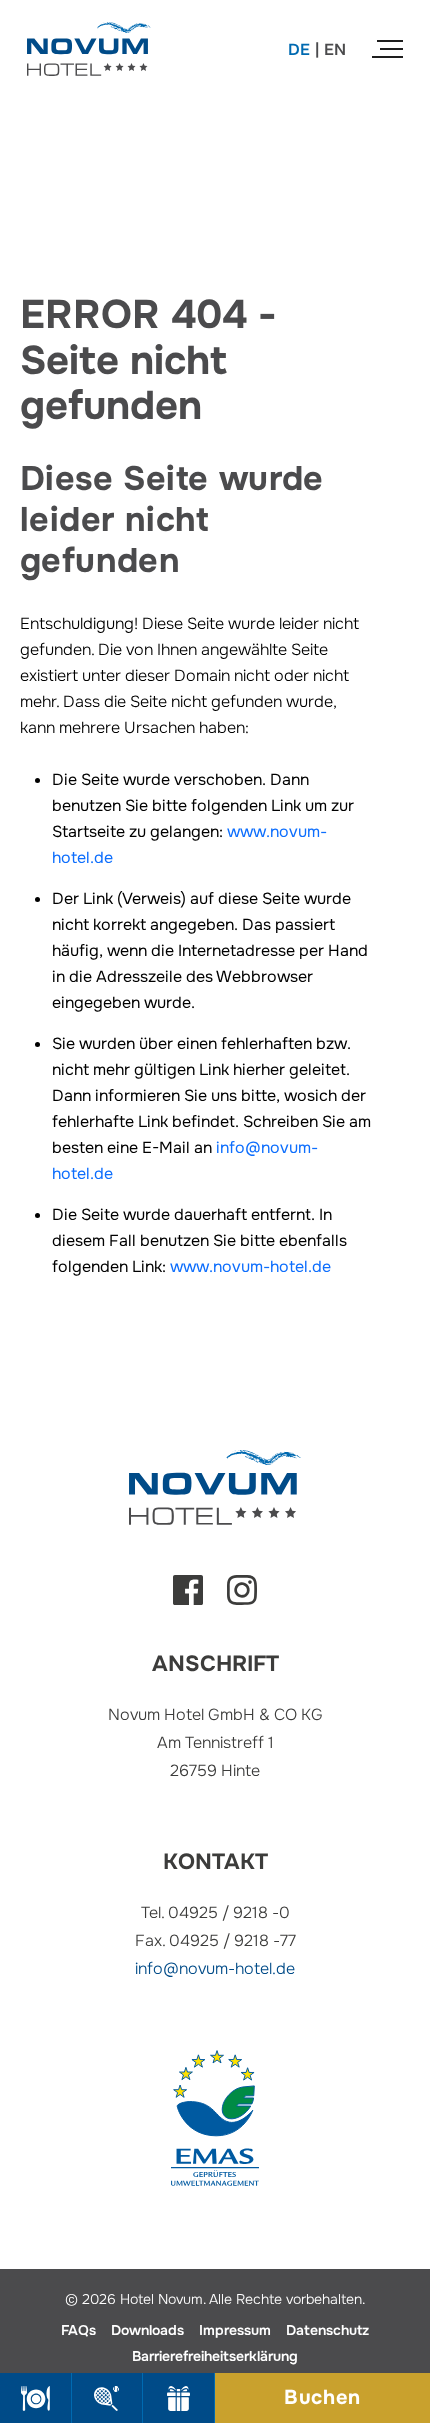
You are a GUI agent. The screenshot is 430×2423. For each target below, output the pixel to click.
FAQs (78, 2330)
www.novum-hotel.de (250, 1266)
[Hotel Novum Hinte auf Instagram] (242, 1599)
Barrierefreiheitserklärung (215, 2356)
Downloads (147, 2330)
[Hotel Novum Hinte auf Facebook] (188, 1599)
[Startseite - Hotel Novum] (89, 34)
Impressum (235, 2330)
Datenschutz (327, 2330)
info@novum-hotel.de (215, 1968)
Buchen (322, 2397)
